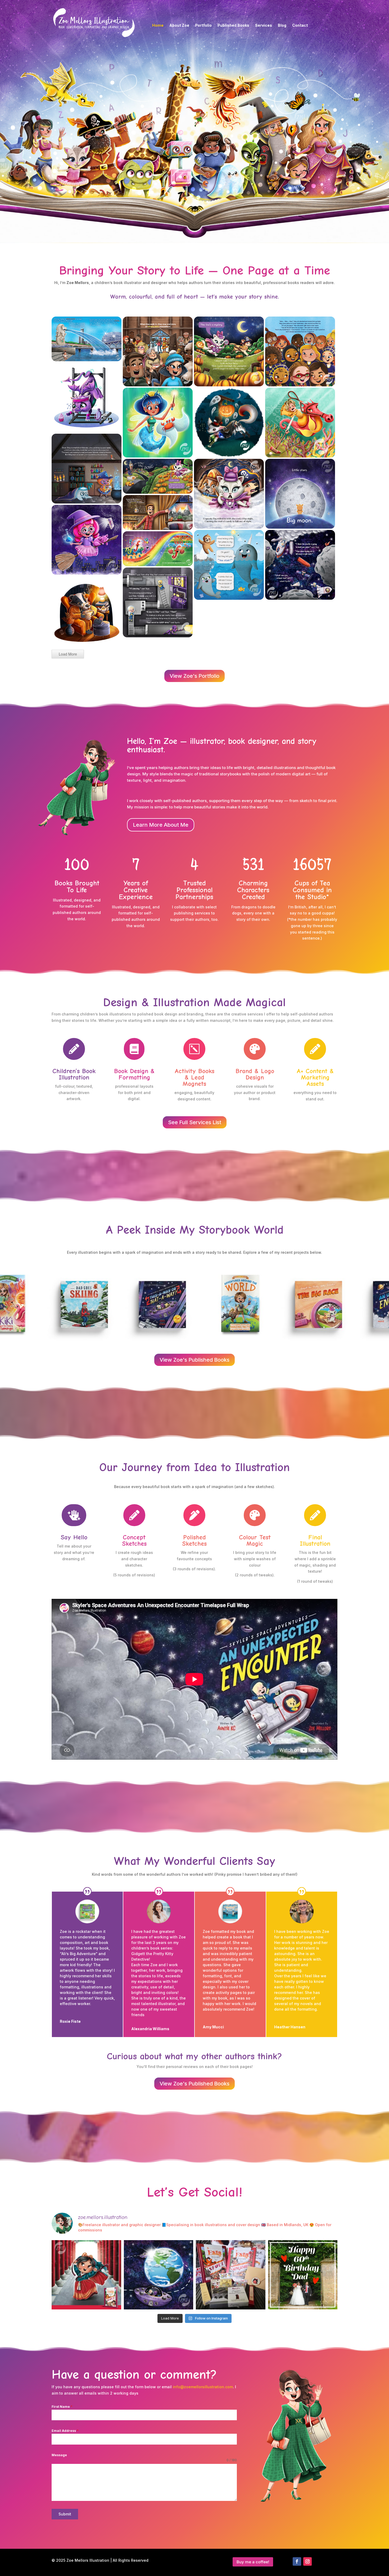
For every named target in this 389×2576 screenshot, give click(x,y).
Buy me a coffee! (253, 2562)
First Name (62, 2407)
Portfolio (203, 26)
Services (264, 26)
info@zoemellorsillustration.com (203, 2387)
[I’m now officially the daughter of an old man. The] (303, 2275)
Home (158, 26)
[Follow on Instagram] (307, 2561)
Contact (300, 26)
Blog (282, 26)
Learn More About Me (161, 825)
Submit (65, 2514)
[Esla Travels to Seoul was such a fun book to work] (86, 2275)
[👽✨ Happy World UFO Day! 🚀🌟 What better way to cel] (159, 2275)
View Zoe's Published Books (195, 1360)
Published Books (233, 26)
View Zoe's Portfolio (195, 676)
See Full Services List (195, 1122)
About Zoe (179, 26)
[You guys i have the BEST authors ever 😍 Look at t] (231, 2275)
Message (59, 2455)
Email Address (65, 2431)
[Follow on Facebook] (297, 2561)
